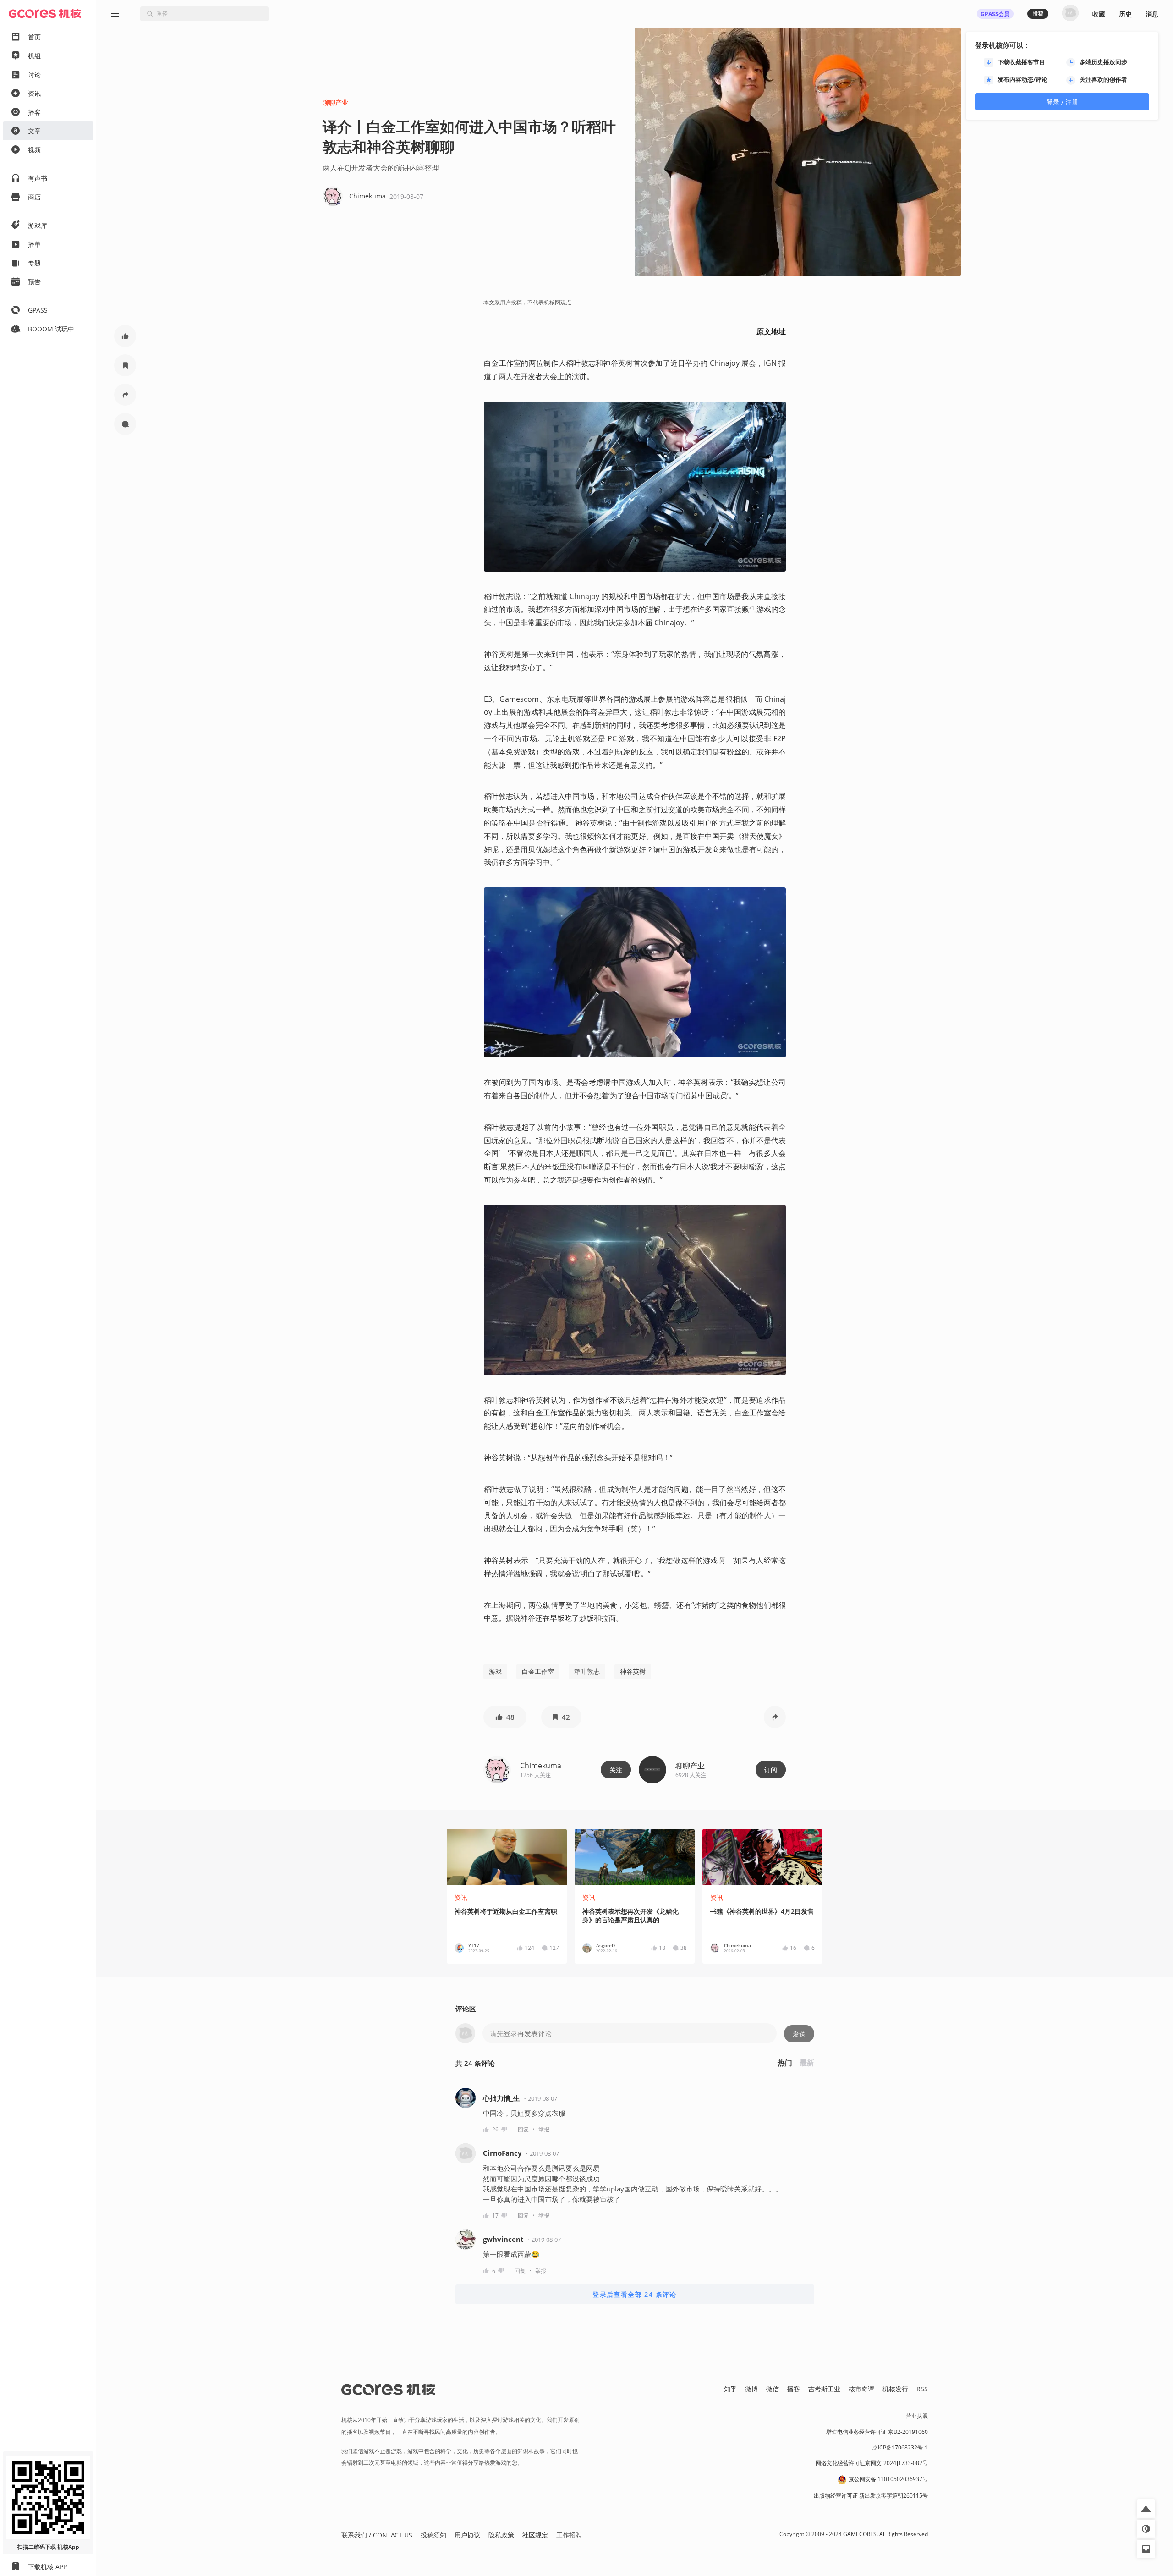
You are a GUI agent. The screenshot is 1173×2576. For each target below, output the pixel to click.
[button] (125, 336)
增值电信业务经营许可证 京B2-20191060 (877, 2432)
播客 (794, 2389)
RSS (922, 2389)
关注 (616, 1770)
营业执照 (917, 2416)
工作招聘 (569, 2535)
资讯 (461, 1897)
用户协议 (467, 2535)
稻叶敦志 (587, 1671)
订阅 (771, 1770)
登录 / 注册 (1062, 102)
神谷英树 (633, 1671)
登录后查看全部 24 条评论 (635, 2294)
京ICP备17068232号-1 (900, 2447)
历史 (1125, 14)
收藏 (1099, 14)
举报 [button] (544, 2129)
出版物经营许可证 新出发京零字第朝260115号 (871, 2496)
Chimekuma (541, 1766)
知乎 (730, 2389)
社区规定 (535, 2535)
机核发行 (895, 2389)
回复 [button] (523, 2129)
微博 (751, 2389)
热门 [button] (785, 2063)
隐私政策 (501, 2535)
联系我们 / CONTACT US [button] (377, 2535)
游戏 (495, 1671)
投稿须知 (433, 2535)
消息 (1152, 14)
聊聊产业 (335, 102)
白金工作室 (538, 1671)
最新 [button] (807, 2063)
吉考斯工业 (824, 2389)
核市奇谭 (861, 2389)
